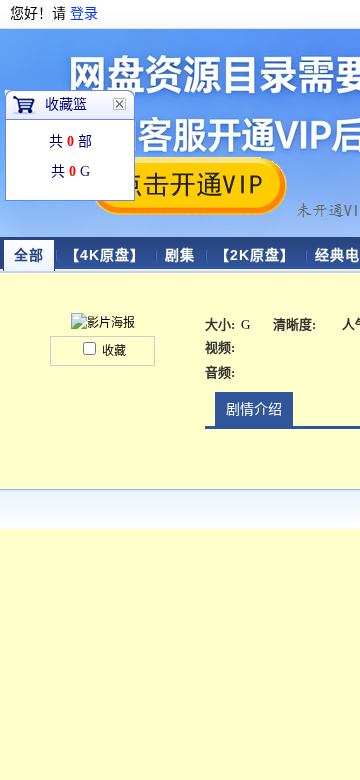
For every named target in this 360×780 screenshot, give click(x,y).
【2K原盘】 (255, 255)
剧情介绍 (254, 409)
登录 (84, 13)
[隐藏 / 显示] (120, 104)
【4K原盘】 (105, 255)
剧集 (180, 255)
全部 (29, 255)
